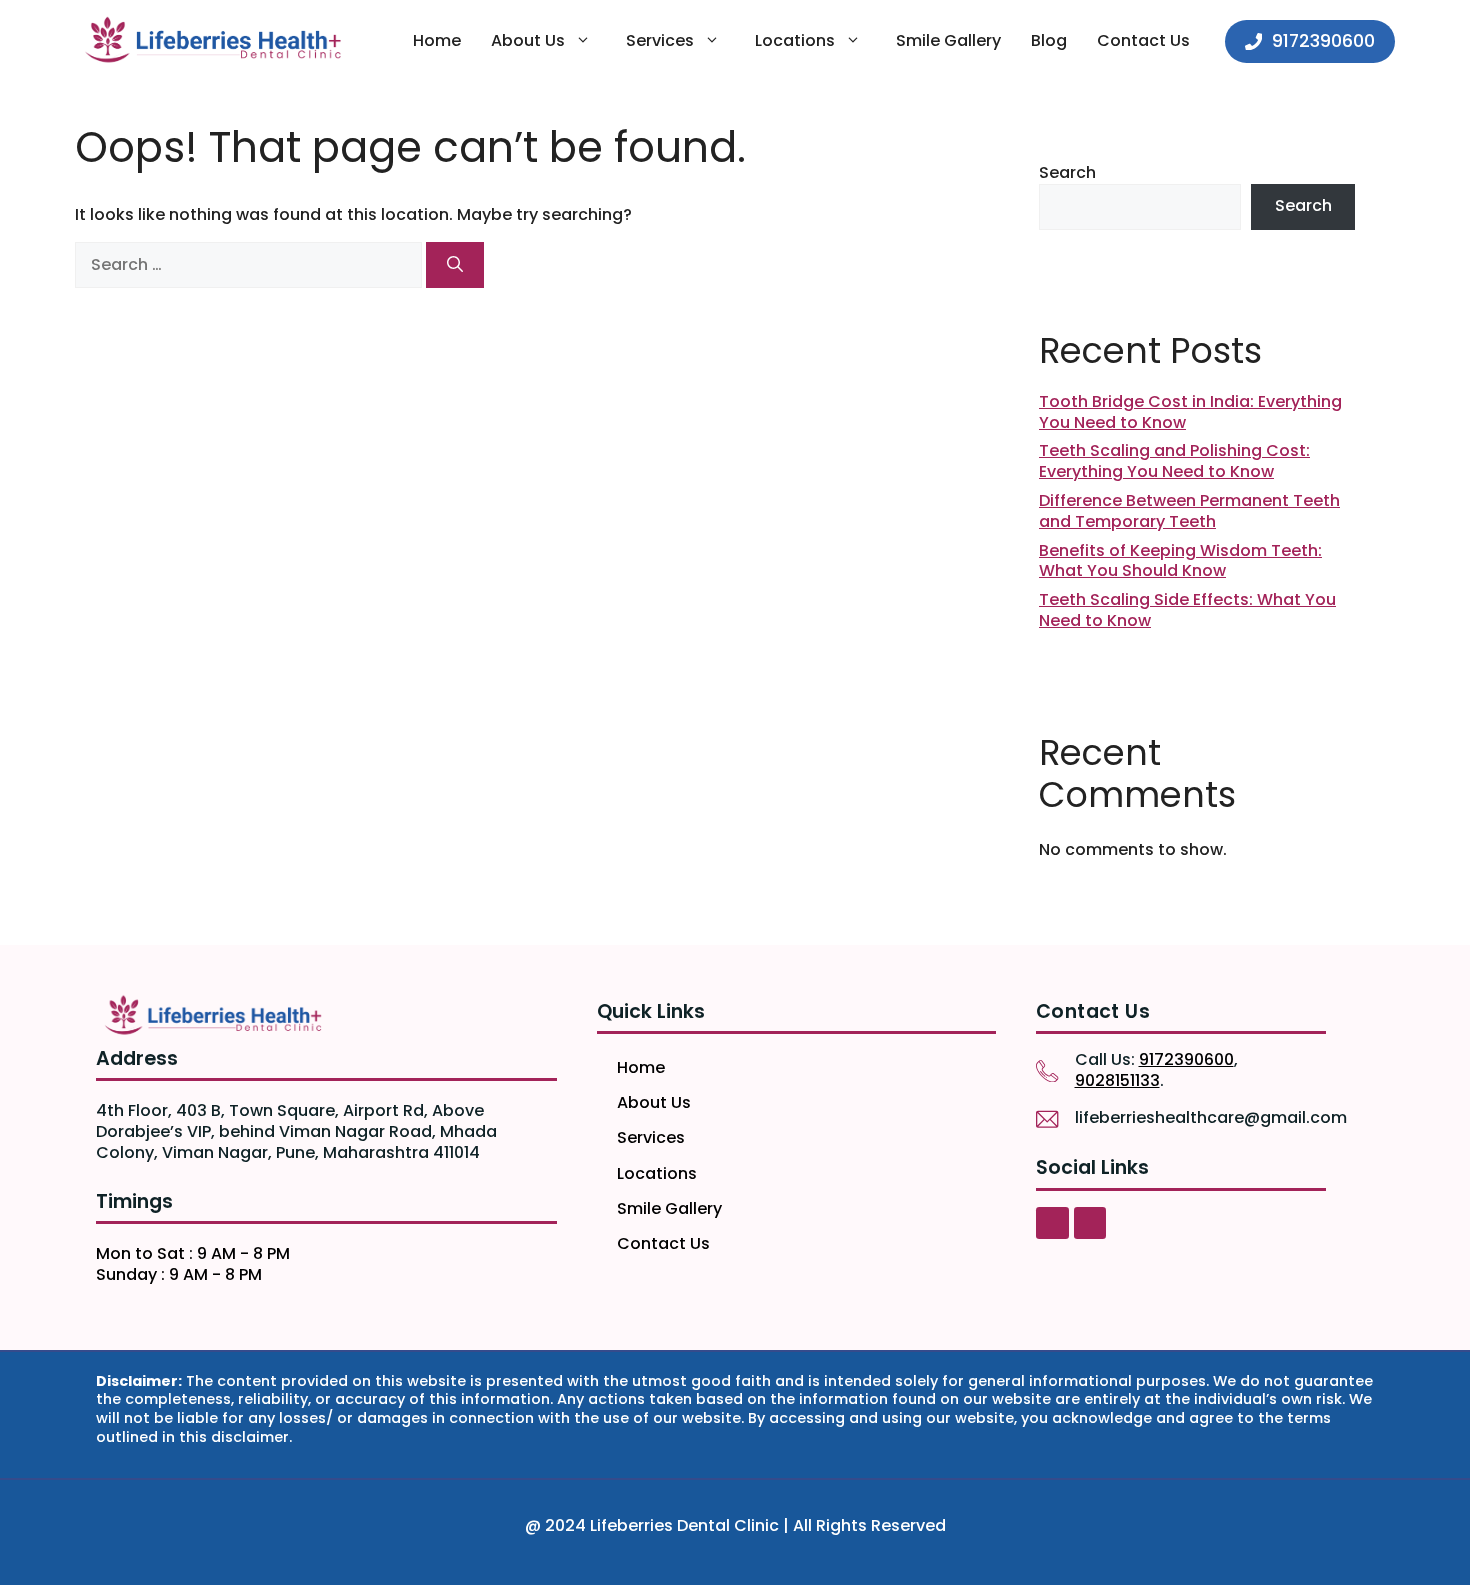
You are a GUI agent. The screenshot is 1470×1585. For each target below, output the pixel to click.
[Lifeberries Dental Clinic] (212, 41)
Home (437, 40)
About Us (528, 40)
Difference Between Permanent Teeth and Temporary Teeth (1189, 511)
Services (660, 40)
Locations (795, 40)
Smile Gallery (948, 40)
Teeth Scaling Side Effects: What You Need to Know (1187, 610)
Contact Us (1143, 40)
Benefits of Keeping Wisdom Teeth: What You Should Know (1180, 561)
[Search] (455, 265)
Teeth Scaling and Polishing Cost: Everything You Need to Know (1174, 461)
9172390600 (1186, 1059)
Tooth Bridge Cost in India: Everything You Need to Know (1190, 412)
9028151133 (1117, 1080)
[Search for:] (250, 264)
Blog (1049, 40)
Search (1067, 172)
